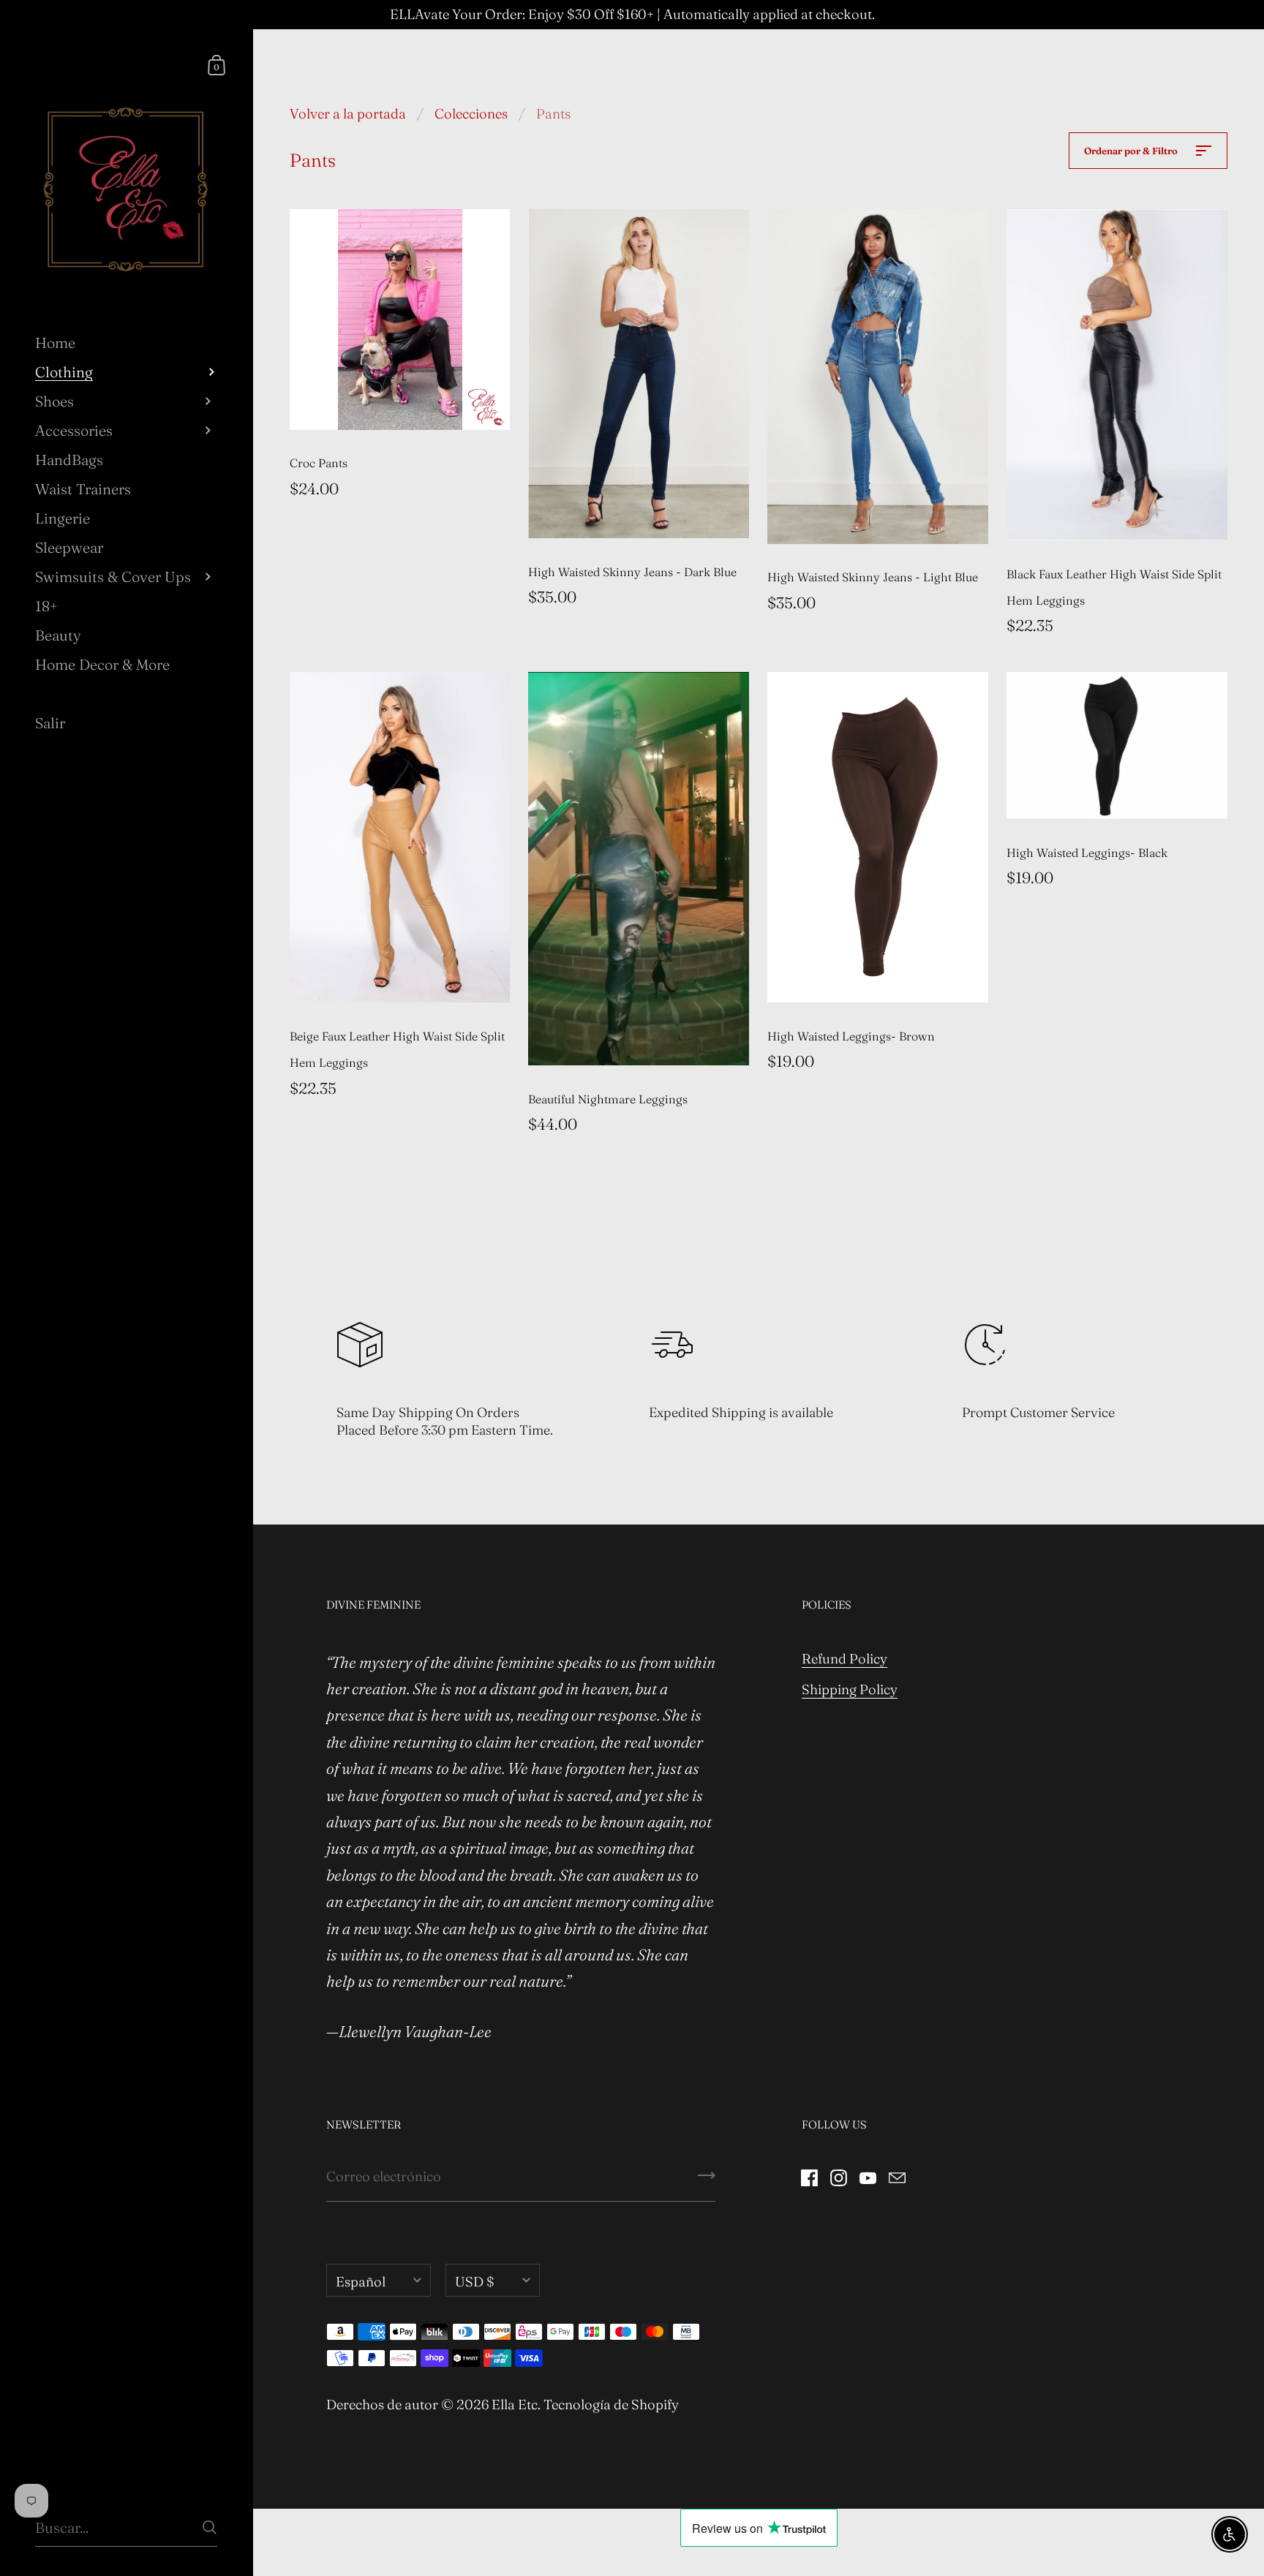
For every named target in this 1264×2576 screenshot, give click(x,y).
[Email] (898, 2176)
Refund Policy (844, 1659)
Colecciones (471, 114)
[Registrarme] (707, 2180)
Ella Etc (515, 2405)
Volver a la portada (348, 114)
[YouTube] (868, 2176)
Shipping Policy (850, 1689)
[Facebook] (810, 2176)
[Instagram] (839, 2176)
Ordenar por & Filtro (1132, 151)
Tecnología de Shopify (611, 2405)
